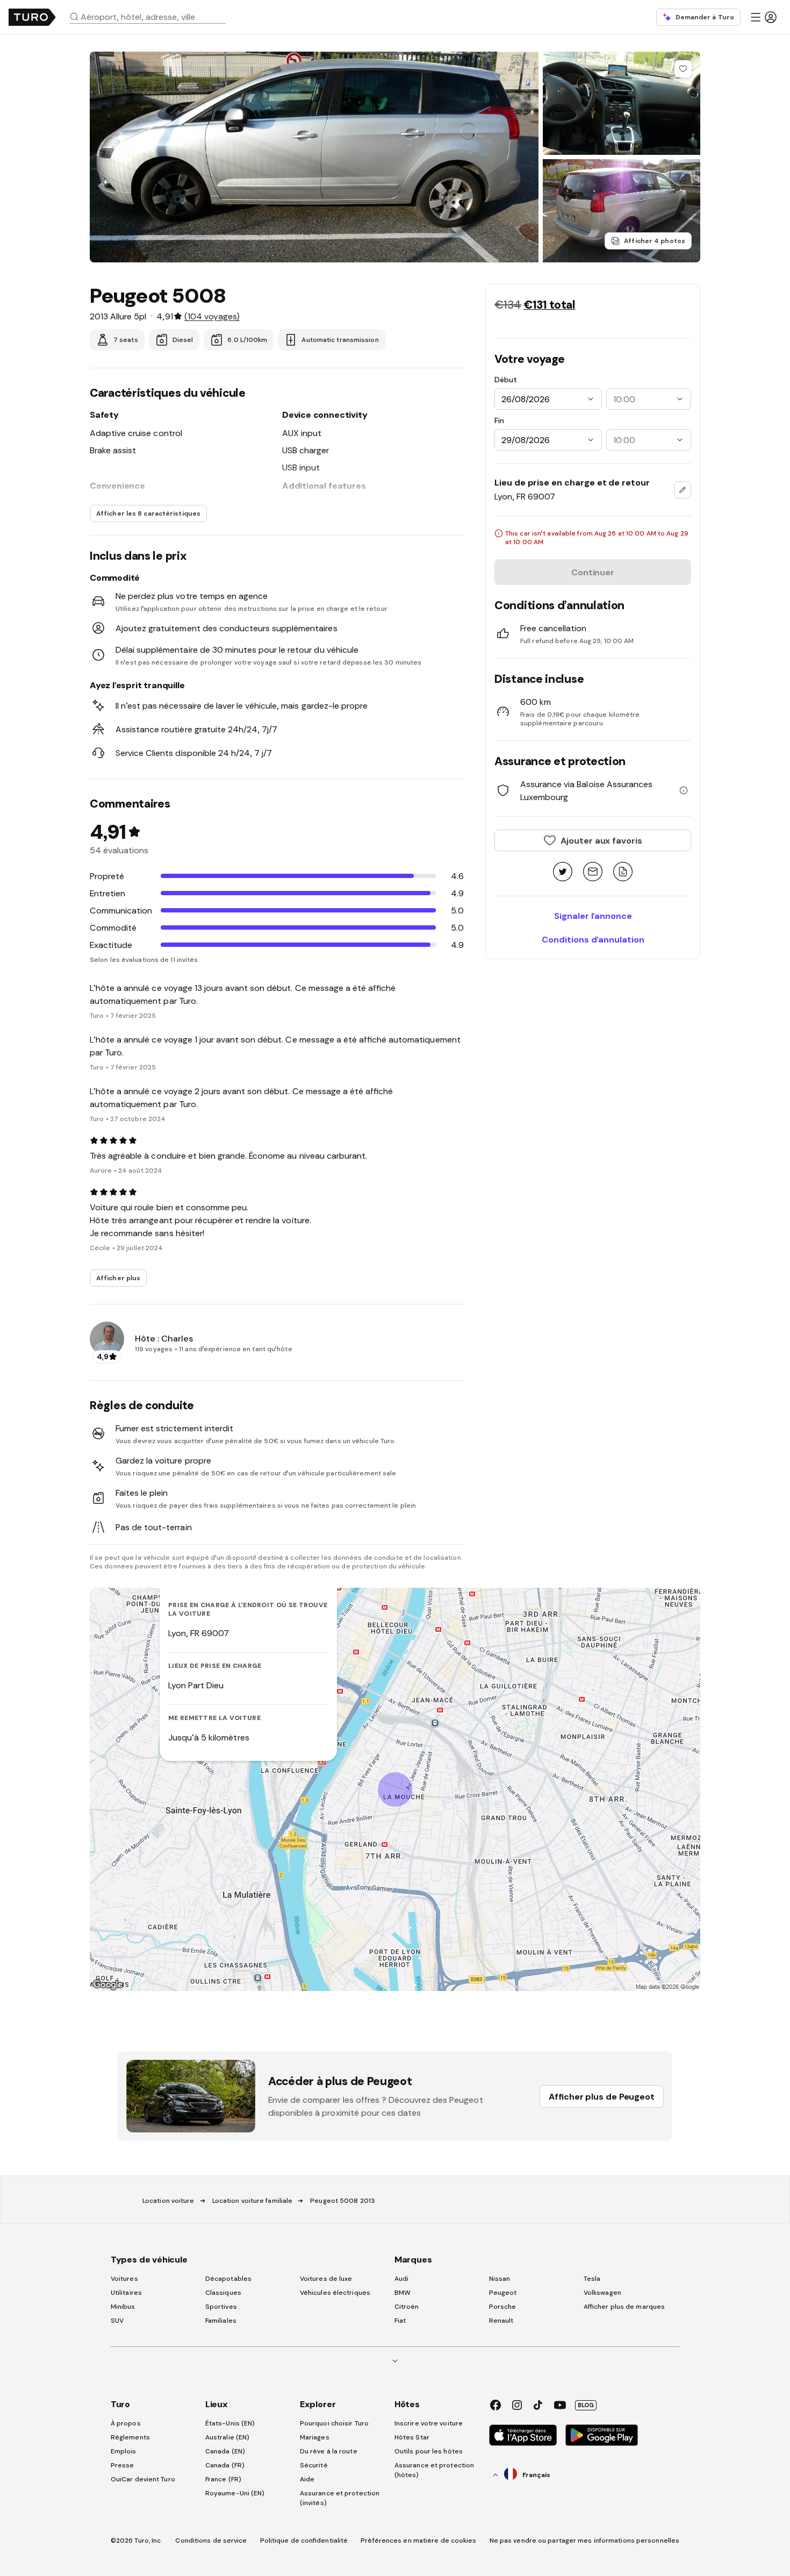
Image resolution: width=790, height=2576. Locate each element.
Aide (307, 2479)
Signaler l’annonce (593, 916)
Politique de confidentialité (304, 2541)
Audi (401, 2279)
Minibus (123, 2307)
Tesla (592, 2279)
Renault (501, 2321)
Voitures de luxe (326, 2279)
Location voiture (168, 2201)
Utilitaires (126, 2293)
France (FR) (223, 2479)
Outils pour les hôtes (429, 2451)
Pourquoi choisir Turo (334, 2423)
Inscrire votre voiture (429, 2423)
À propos (126, 2423)
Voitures (124, 2279)
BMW (403, 2293)
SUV (117, 2321)
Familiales (221, 2321)
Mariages (315, 2437)
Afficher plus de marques (624, 2307)
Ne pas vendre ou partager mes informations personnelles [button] (585, 2541)
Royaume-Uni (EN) (235, 2493)
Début (506, 380)
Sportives (221, 2307)
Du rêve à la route (329, 2451)
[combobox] (152, 17)
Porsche (503, 2307)
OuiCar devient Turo (143, 2479)
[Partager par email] (593, 872)
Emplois (124, 2451)
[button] (152, 17)
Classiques (223, 2293)
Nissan (500, 2279)
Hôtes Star (413, 2437)
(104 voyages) (212, 316)
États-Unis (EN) (230, 2423)
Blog (586, 2405)
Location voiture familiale (253, 2201)
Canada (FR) (225, 2465)
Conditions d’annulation (593, 939)
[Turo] (32, 17)
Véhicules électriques (335, 2293)
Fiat (400, 2321)
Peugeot (503, 2293)
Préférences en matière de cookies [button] (418, 2541)
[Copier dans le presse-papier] (623, 872)
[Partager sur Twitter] (563, 872)
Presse (123, 2465)
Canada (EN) (225, 2451)
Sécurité (314, 2465)
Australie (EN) (227, 2437)
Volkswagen (602, 2293)
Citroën (407, 2307)
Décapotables (228, 2279)
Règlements (130, 2437)
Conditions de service (211, 2541)
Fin (499, 420)
